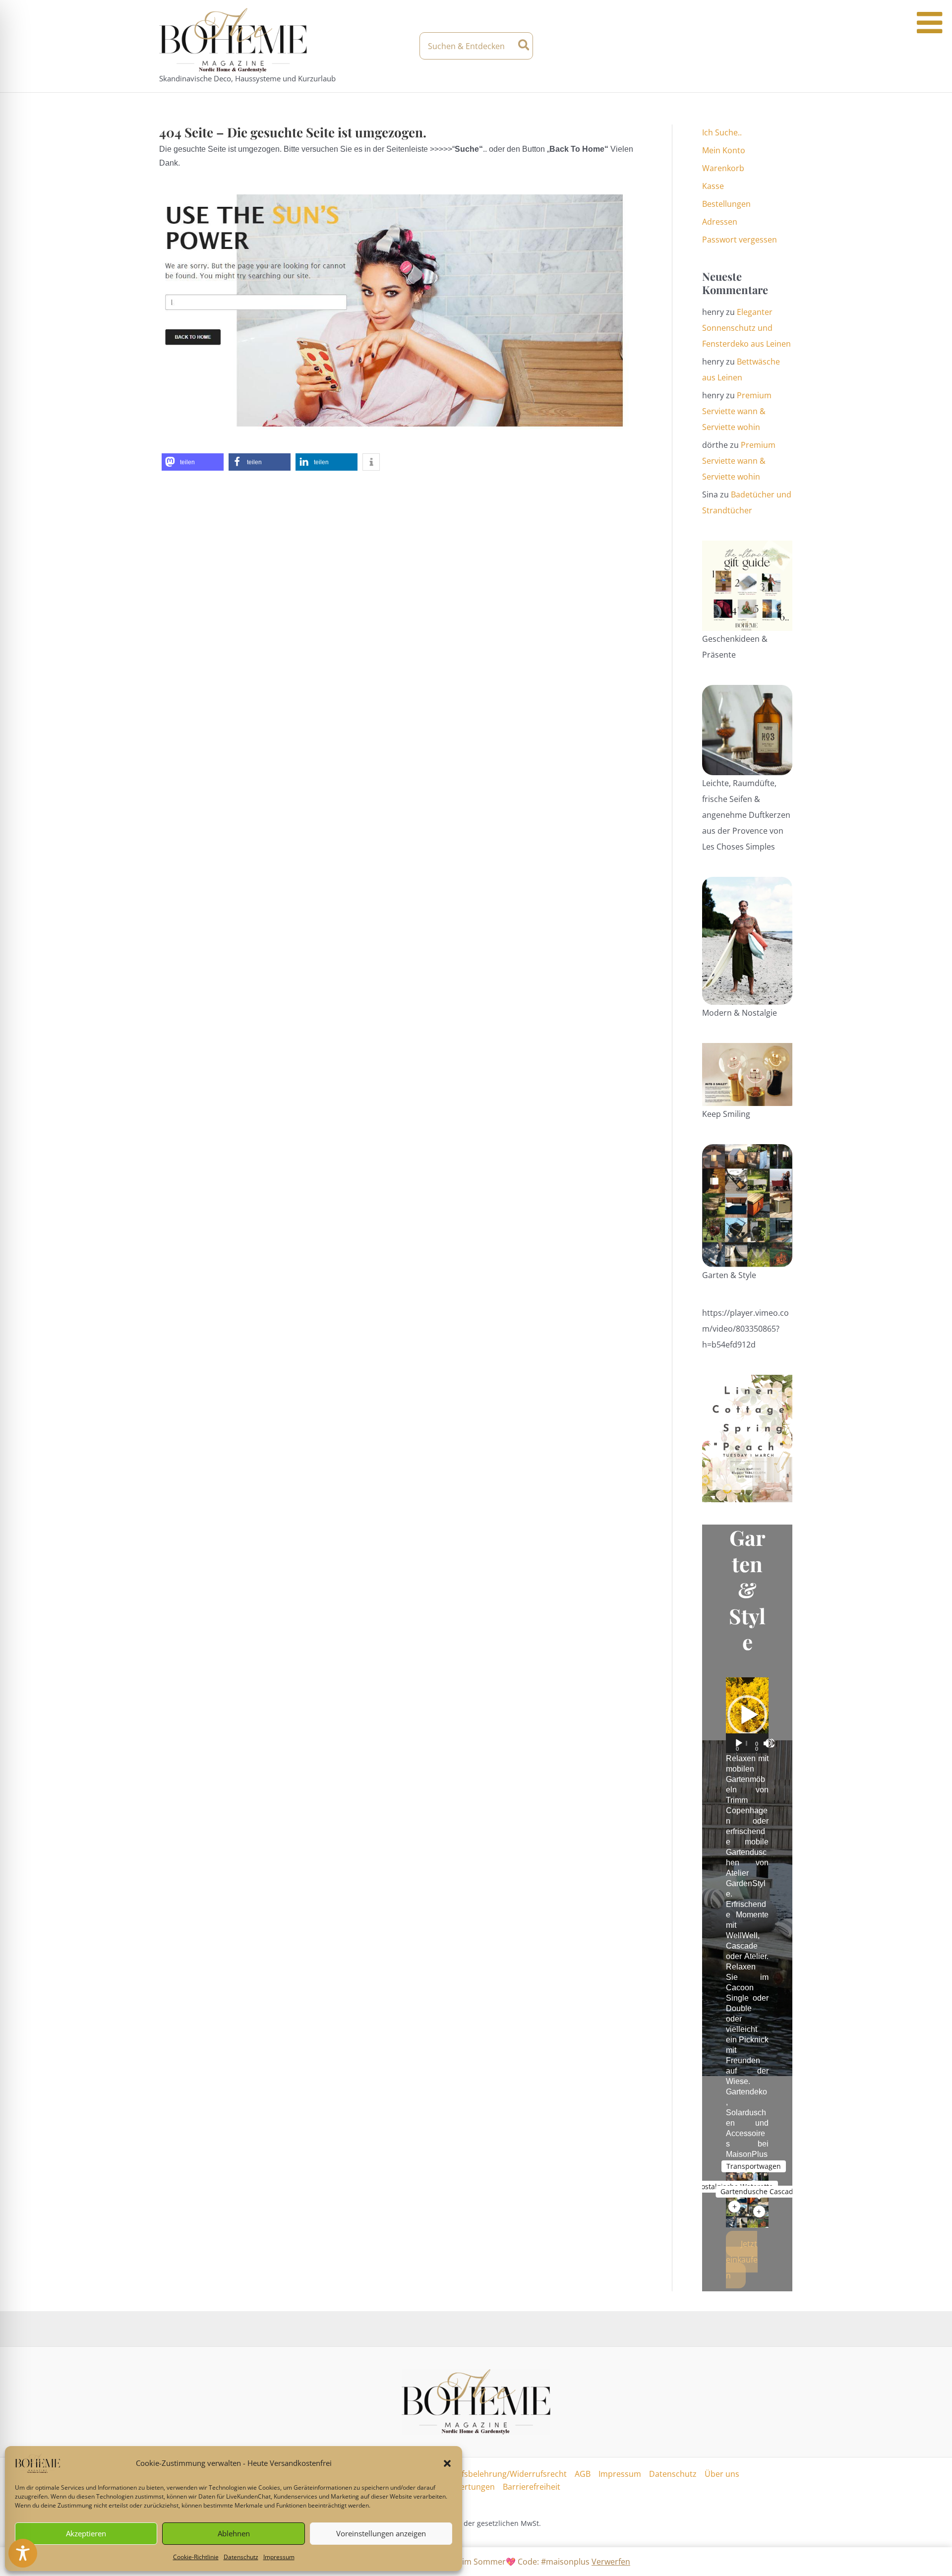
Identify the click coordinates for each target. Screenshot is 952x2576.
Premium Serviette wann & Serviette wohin (737, 411)
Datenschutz (241, 2557)
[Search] (524, 46)
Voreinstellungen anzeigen (381, 2533)
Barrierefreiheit (532, 2487)
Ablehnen (234, 2533)
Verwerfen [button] (611, 2562)
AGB (583, 2474)
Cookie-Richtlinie (196, 2557)
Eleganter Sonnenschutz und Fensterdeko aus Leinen (746, 328)
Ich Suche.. (722, 132)
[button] (447, 2463)
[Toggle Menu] (929, 23)
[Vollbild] (770, 1743)
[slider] (747, 1743)
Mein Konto (724, 150)
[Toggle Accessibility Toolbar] (23, 2553)
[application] (747, 1715)
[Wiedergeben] (739, 1743)
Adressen (720, 222)
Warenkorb (723, 168)
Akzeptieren (86, 2533)
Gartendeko (746, 2092)
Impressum (279, 2557)
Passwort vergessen (740, 240)
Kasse (713, 186)
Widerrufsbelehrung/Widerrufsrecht (498, 2474)
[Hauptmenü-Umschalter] (784, 46)
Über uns (722, 2474)
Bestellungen (726, 204)
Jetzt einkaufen (742, 2260)
